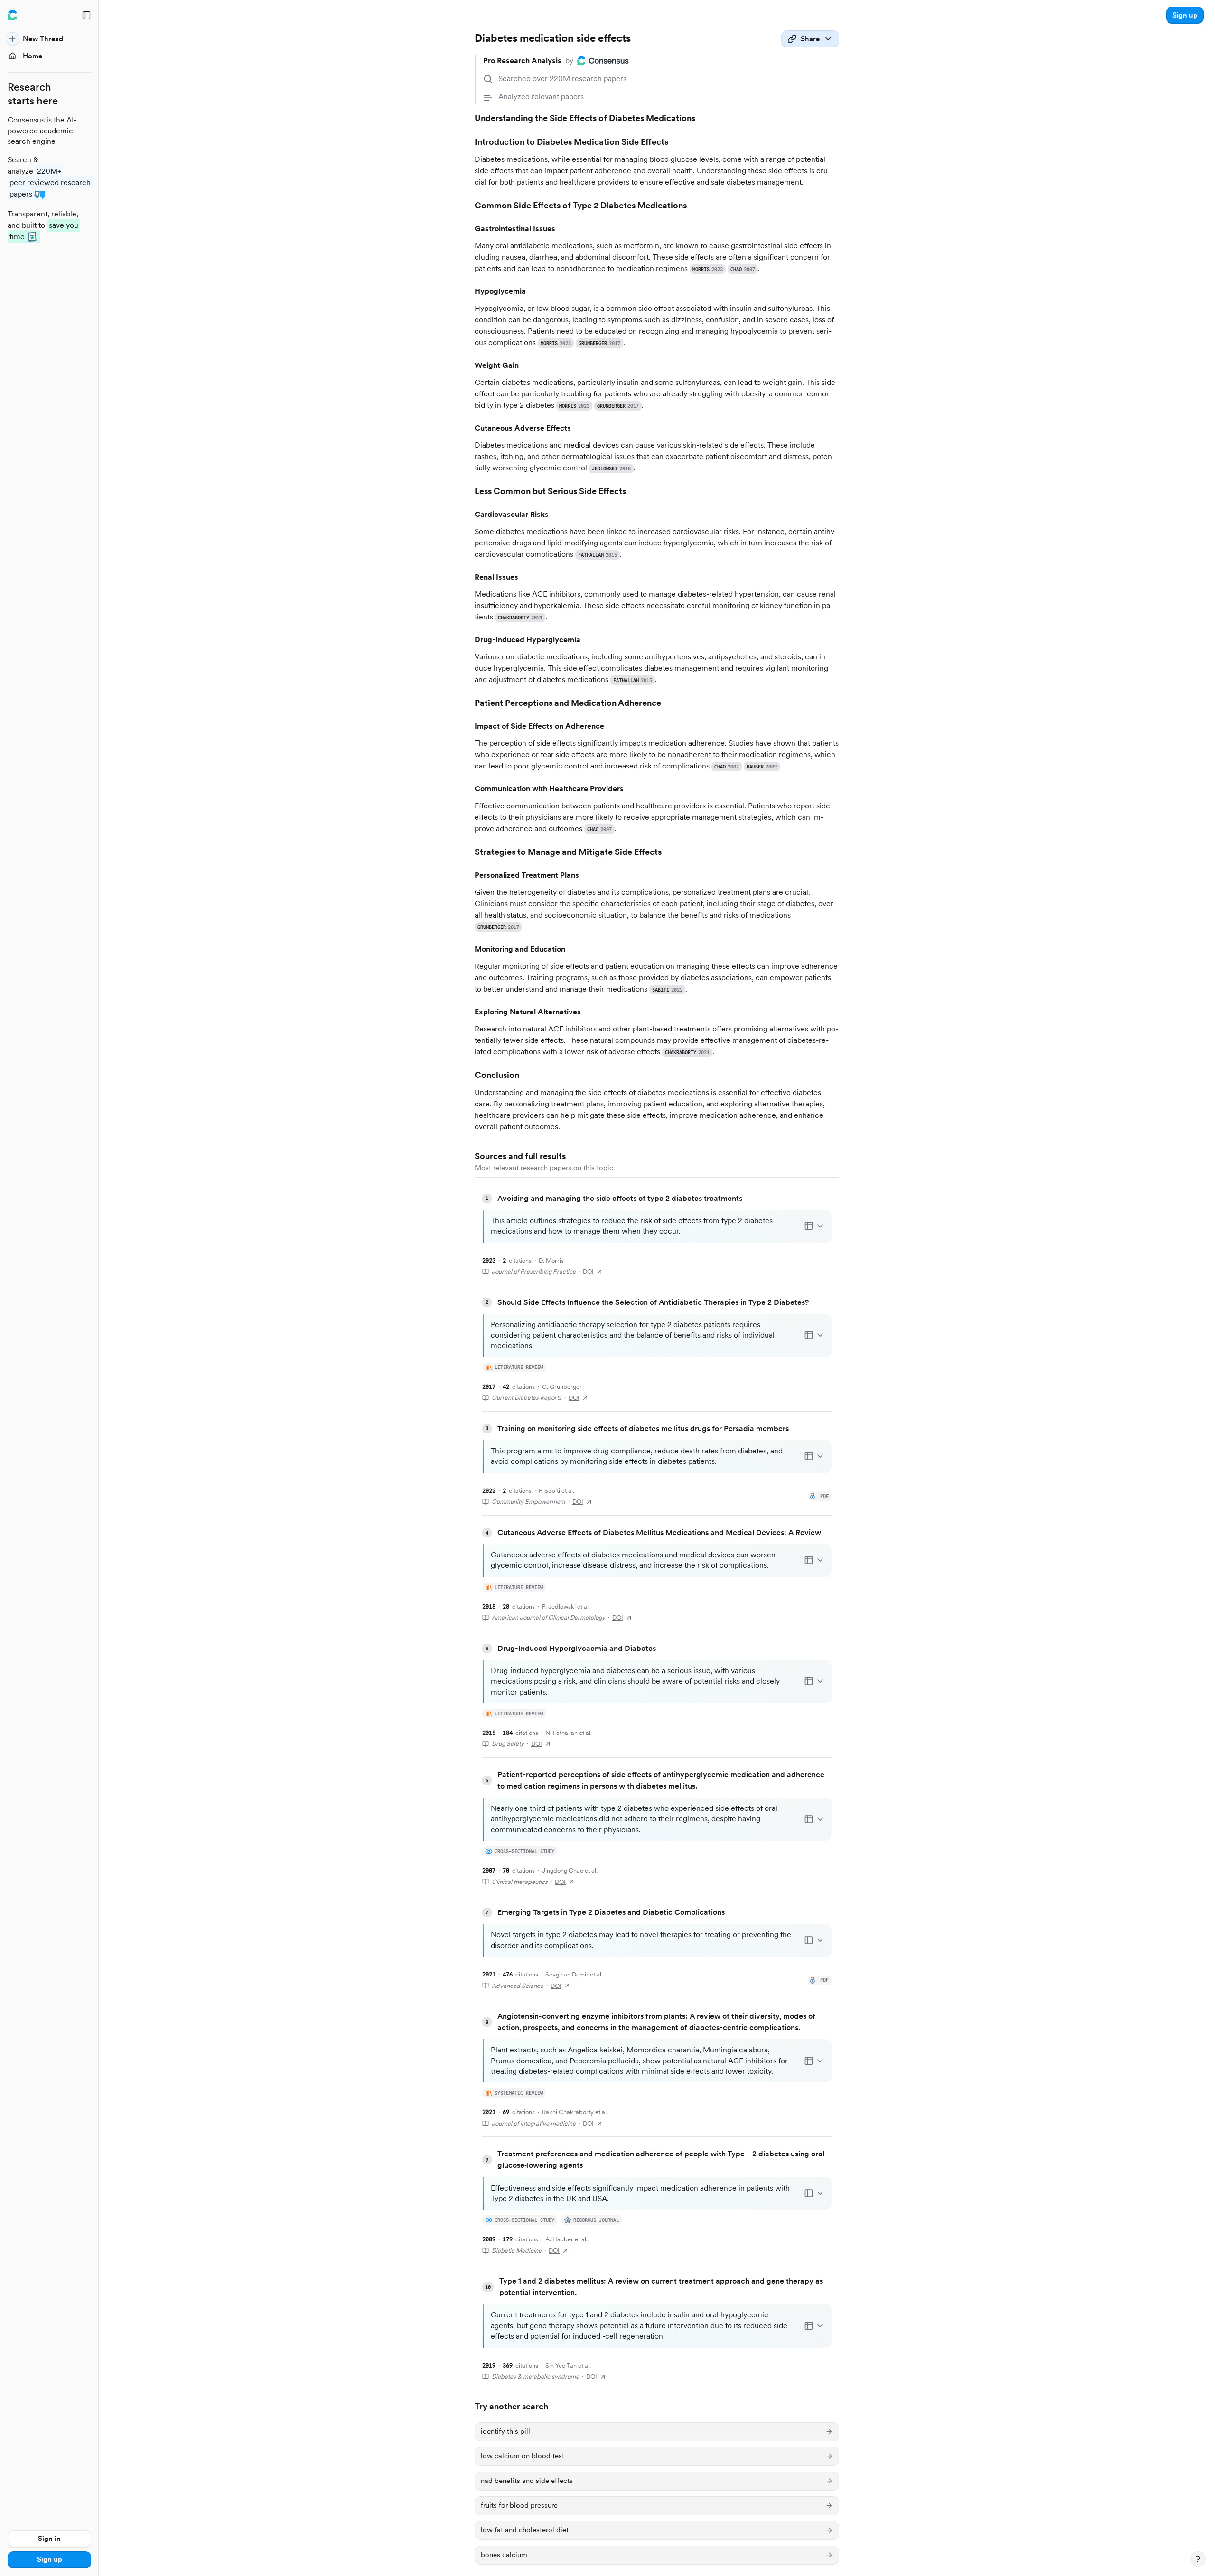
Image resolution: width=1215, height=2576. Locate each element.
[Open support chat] (1198, 2559)
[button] (1185, 15)
